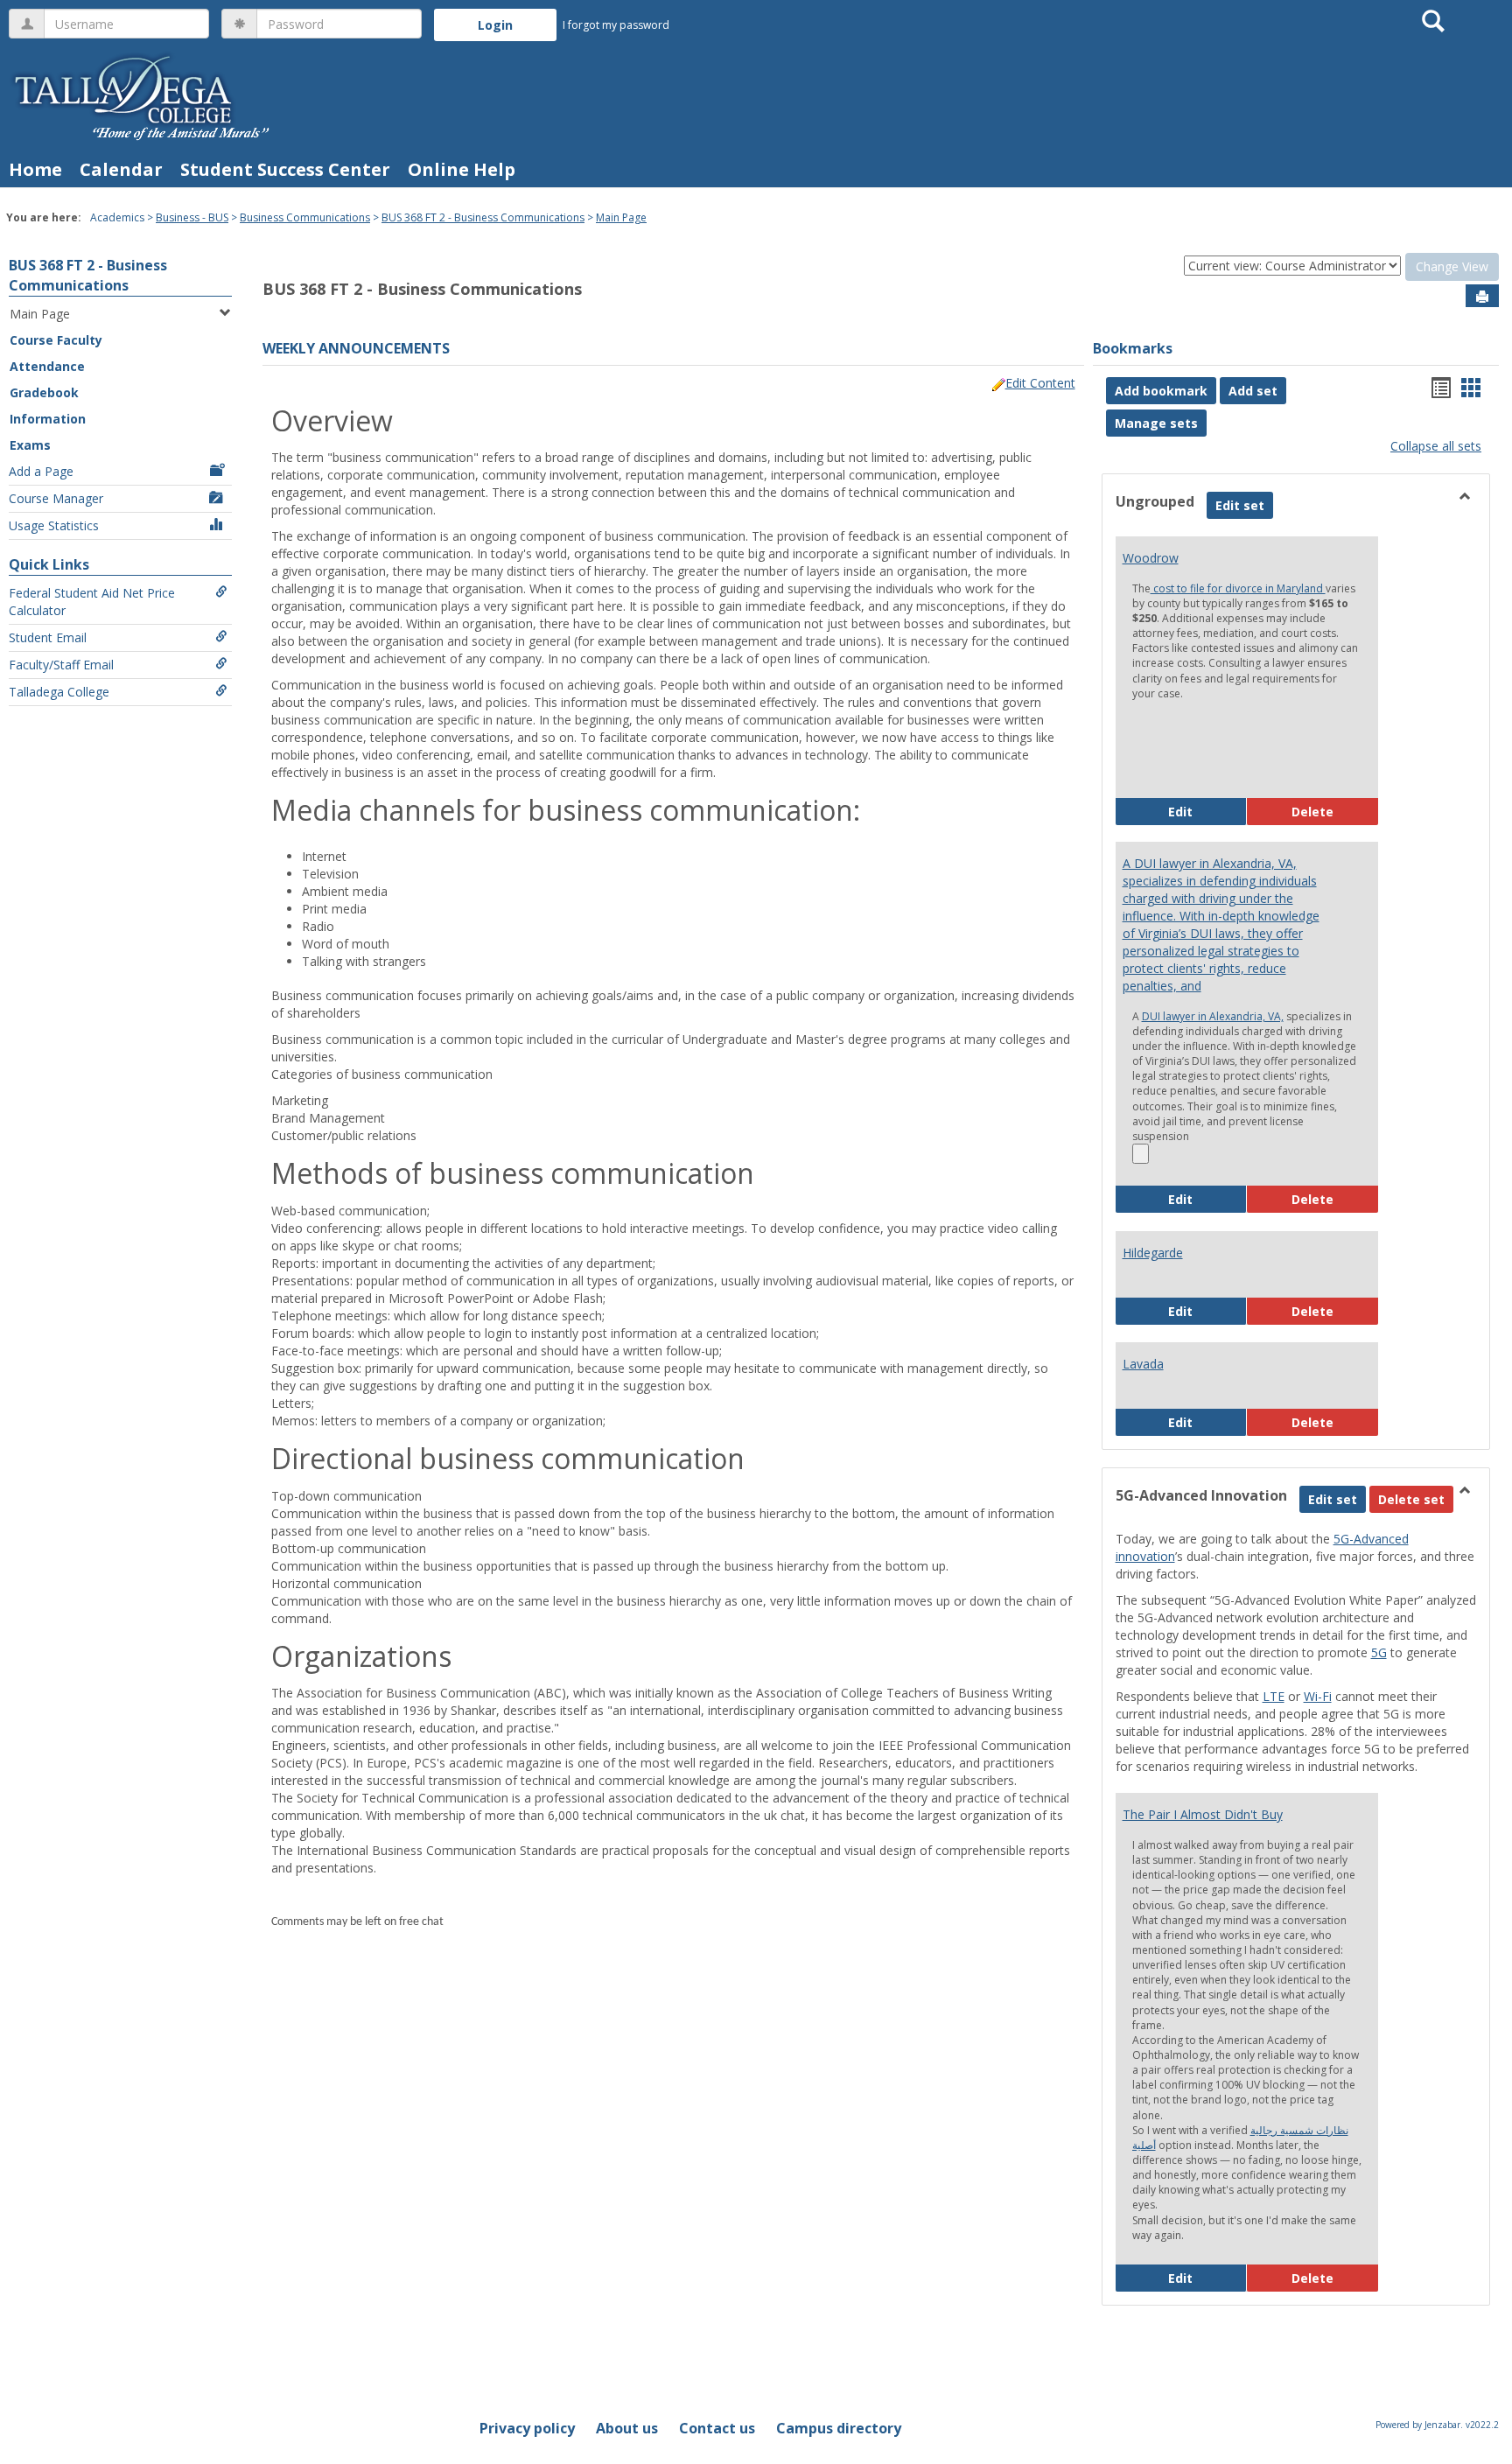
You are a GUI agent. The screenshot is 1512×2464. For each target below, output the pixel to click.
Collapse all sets (1436, 446)
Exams (30, 445)
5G (1379, 1652)
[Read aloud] (1141, 1154)
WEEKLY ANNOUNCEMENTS (356, 348)
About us (627, 2428)
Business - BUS (192, 217)
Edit (1207, 811)
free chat (421, 1922)
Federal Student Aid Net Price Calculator (92, 602)
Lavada (1143, 1364)
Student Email (48, 637)
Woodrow (1151, 558)
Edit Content (1040, 383)
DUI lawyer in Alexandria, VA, (1213, 1016)
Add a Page (41, 471)
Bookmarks (1133, 348)
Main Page (621, 217)
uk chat (784, 1815)
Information (48, 419)
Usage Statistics (54, 525)
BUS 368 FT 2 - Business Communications (483, 217)
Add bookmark (1161, 391)
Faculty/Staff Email (61, 665)
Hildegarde (1153, 1253)
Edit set (1244, 505)
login (498, 1333)
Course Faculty (56, 340)
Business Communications (305, 217)
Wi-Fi (1318, 1696)
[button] (1411, 1499)
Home (35, 169)
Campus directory (839, 2428)
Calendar (121, 169)
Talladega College (59, 692)
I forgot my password (616, 25)
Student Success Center (285, 169)
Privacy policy (527, 2428)
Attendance (47, 366)
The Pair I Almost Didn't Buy (1203, 1814)
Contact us (717, 2428)
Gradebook (44, 392)
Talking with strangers (364, 961)
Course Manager (56, 498)
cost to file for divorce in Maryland (1238, 588)
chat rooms (427, 1246)
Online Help (462, 169)
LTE (1274, 1696)
